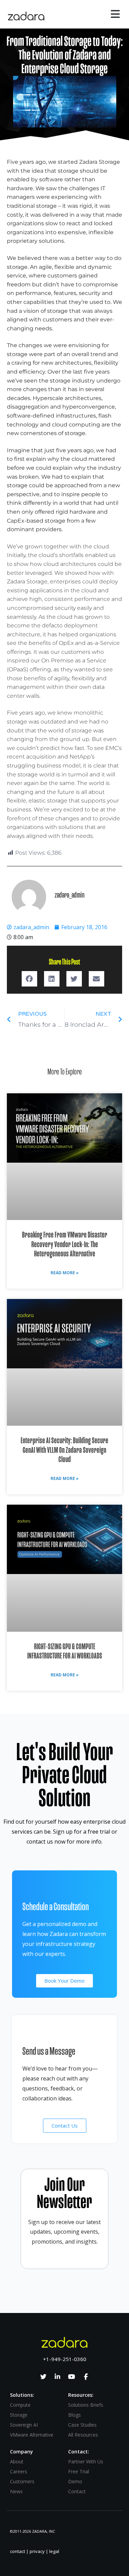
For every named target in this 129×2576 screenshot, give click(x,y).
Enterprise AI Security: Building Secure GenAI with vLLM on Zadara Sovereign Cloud (64, 1450)
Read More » (65, 1273)
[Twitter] (43, 2377)
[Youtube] (72, 2377)
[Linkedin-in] (57, 2377)
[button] (29, 979)
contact (18, 2551)
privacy (37, 2551)
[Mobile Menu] (116, 16)
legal (54, 2551)
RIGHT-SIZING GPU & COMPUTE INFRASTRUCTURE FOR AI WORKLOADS (65, 1651)
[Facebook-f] (86, 2377)
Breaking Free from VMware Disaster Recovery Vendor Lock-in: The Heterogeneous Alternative (65, 1244)
